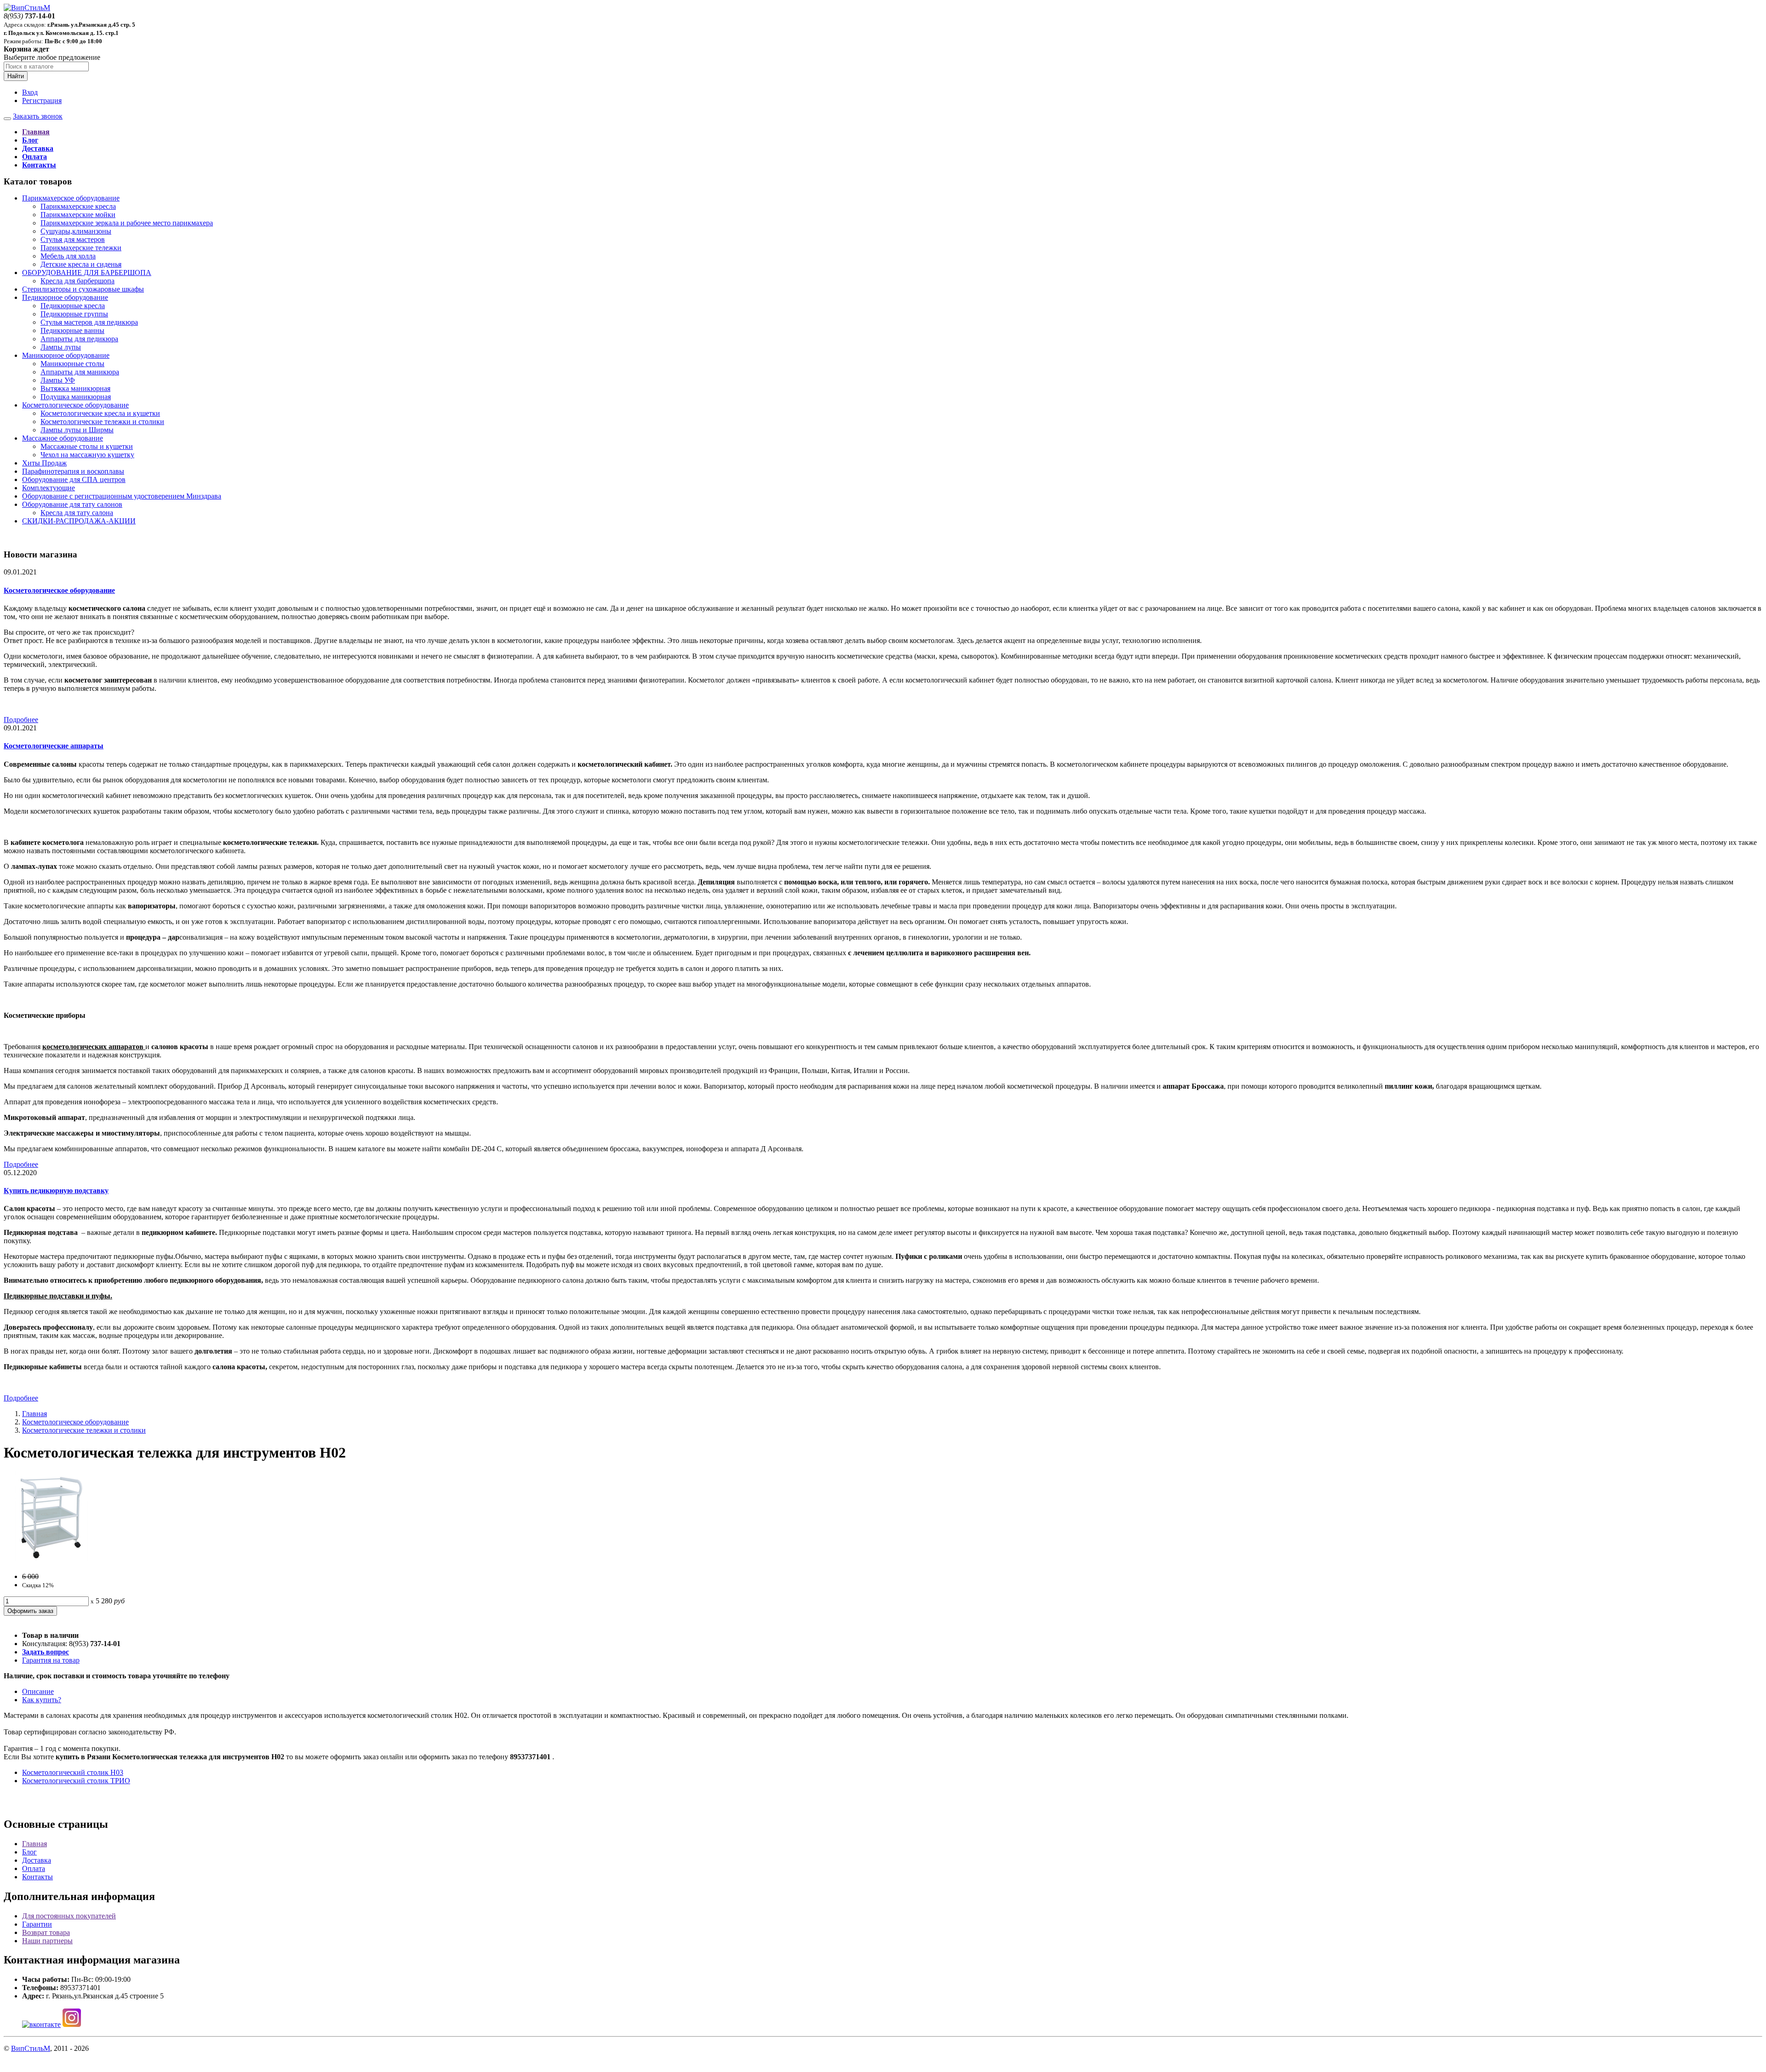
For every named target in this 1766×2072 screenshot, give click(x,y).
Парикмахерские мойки (78, 215)
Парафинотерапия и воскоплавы (73, 471)
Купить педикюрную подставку (56, 1191)
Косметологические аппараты (54, 746)
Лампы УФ (58, 380)
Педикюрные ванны (72, 330)
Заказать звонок (38, 116)
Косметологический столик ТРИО (76, 1781)
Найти (16, 76)
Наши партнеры (47, 1941)
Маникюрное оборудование (66, 355)
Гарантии (37, 1924)
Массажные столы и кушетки (87, 446)
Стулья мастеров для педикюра (89, 322)
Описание (38, 1691)
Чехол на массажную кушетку (87, 455)
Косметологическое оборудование (75, 405)
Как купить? (42, 1700)
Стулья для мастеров (73, 239)
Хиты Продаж (44, 463)
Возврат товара (46, 1932)
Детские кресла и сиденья (81, 264)
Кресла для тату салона (77, 513)
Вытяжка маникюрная (75, 388)
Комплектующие (49, 488)
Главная (34, 1414)
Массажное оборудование (63, 438)
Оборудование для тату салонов (72, 504)
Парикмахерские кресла (78, 206)
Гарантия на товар (51, 1660)
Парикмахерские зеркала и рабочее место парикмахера (127, 223)
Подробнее (21, 720)
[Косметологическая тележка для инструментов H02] (50, 1561)
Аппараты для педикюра (79, 339)
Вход (30, 92)
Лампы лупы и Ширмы (77, 430)
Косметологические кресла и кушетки (100, 413)
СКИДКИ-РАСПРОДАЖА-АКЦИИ (79, 521)
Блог (29, 1852)
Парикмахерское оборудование (71, 198)
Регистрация (42, 100)
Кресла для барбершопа (77, 281)
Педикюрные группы (74, 314)
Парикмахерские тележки (81, 248)
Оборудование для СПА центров (74, 479)
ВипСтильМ (31, 2048)
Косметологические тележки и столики (102, 422)
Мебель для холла (68, 256)
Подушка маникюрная (76, 397)
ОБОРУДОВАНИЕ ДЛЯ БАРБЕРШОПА (87, 273)
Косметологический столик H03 (73, 1772)
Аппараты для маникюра (80, 372)
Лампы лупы (61, 347)
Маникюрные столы (72, 364)
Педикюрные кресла (73, 306)
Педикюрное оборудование (65, 297)
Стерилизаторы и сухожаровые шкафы (83, 289)
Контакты (37, 1877)
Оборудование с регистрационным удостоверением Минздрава (122, 496)
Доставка (37, 1860)
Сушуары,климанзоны (76, 231)
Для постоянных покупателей (69, 1916)
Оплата (34, 1868)
